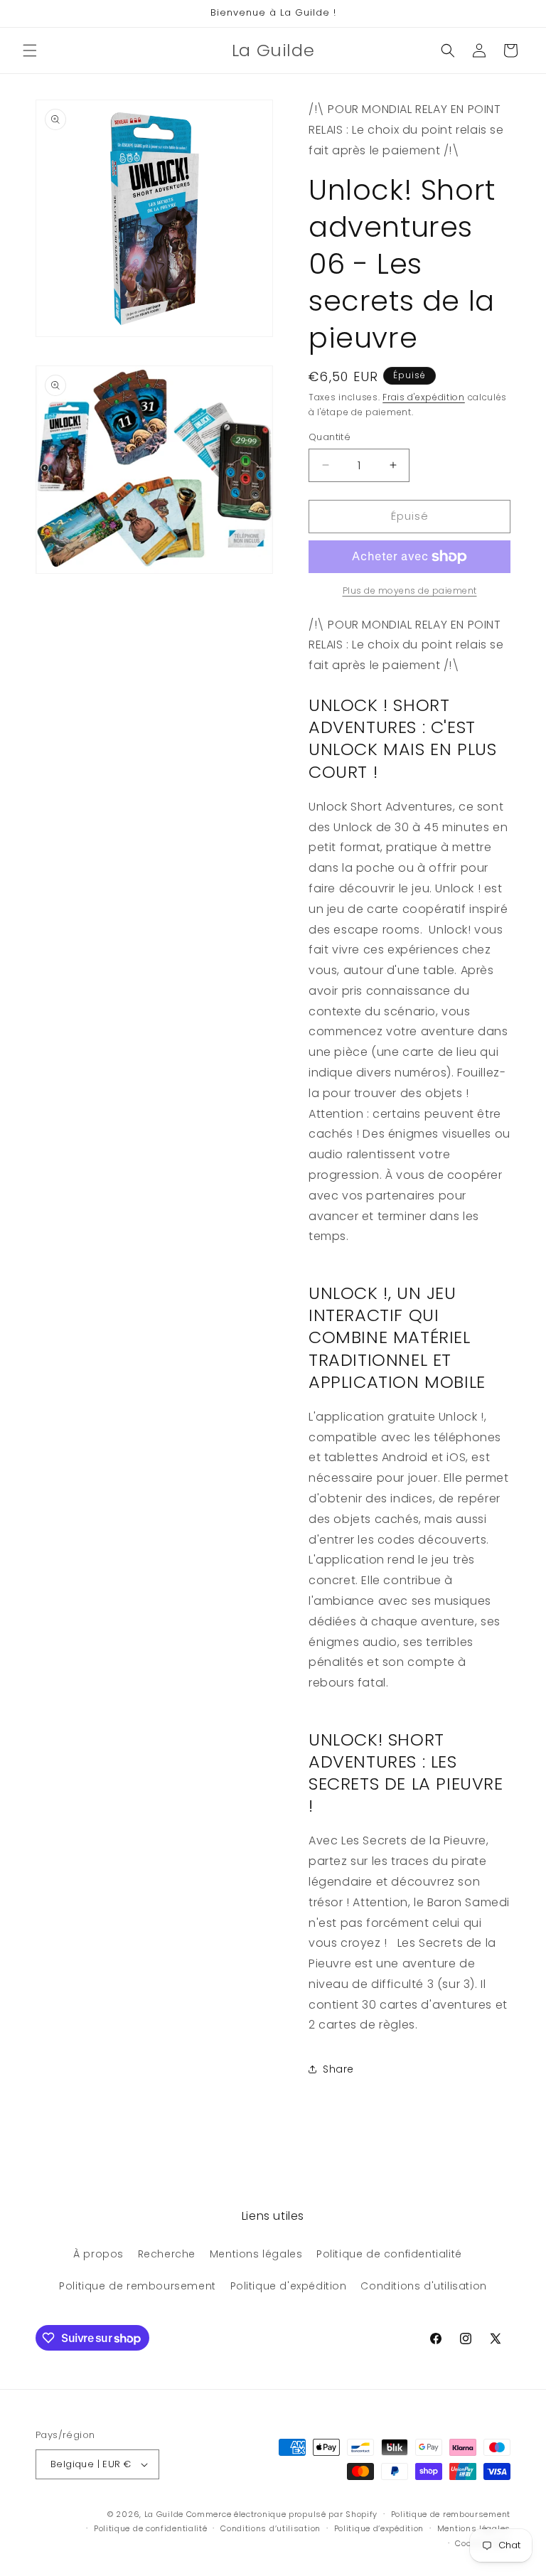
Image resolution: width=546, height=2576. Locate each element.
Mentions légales (256, 2254)
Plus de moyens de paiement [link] (410, 590)
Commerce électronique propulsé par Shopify (282, 2514)
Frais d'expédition (424, 397)
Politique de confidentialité (389, 2254)
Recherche (167, 2254)
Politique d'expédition (289, 2286)
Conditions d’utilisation (271, 2528)
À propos (98, 2254)
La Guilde (164, 2514)
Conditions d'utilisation (423, 2286)
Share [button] (338, 2069)
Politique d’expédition (379, 2528)
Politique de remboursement (138, 2286)
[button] (30, 50)
